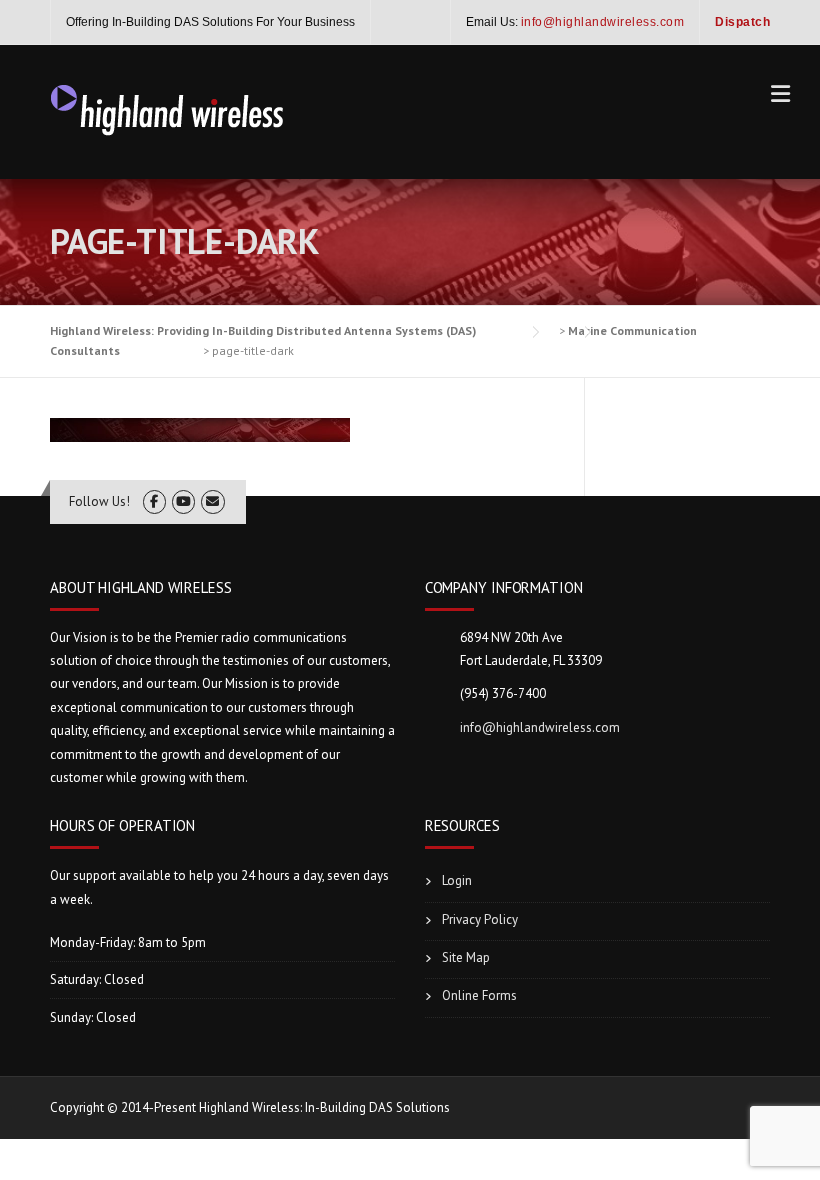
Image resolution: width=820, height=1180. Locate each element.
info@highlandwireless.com (540, 727)
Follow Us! (99, 501)
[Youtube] (183, 501)
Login (457, 880)
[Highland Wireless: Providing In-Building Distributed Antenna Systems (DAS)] (168, 108)
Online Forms (479, 995)
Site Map (466, 957)
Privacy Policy (480, 919)
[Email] (212, 501)
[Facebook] (154, 501)
